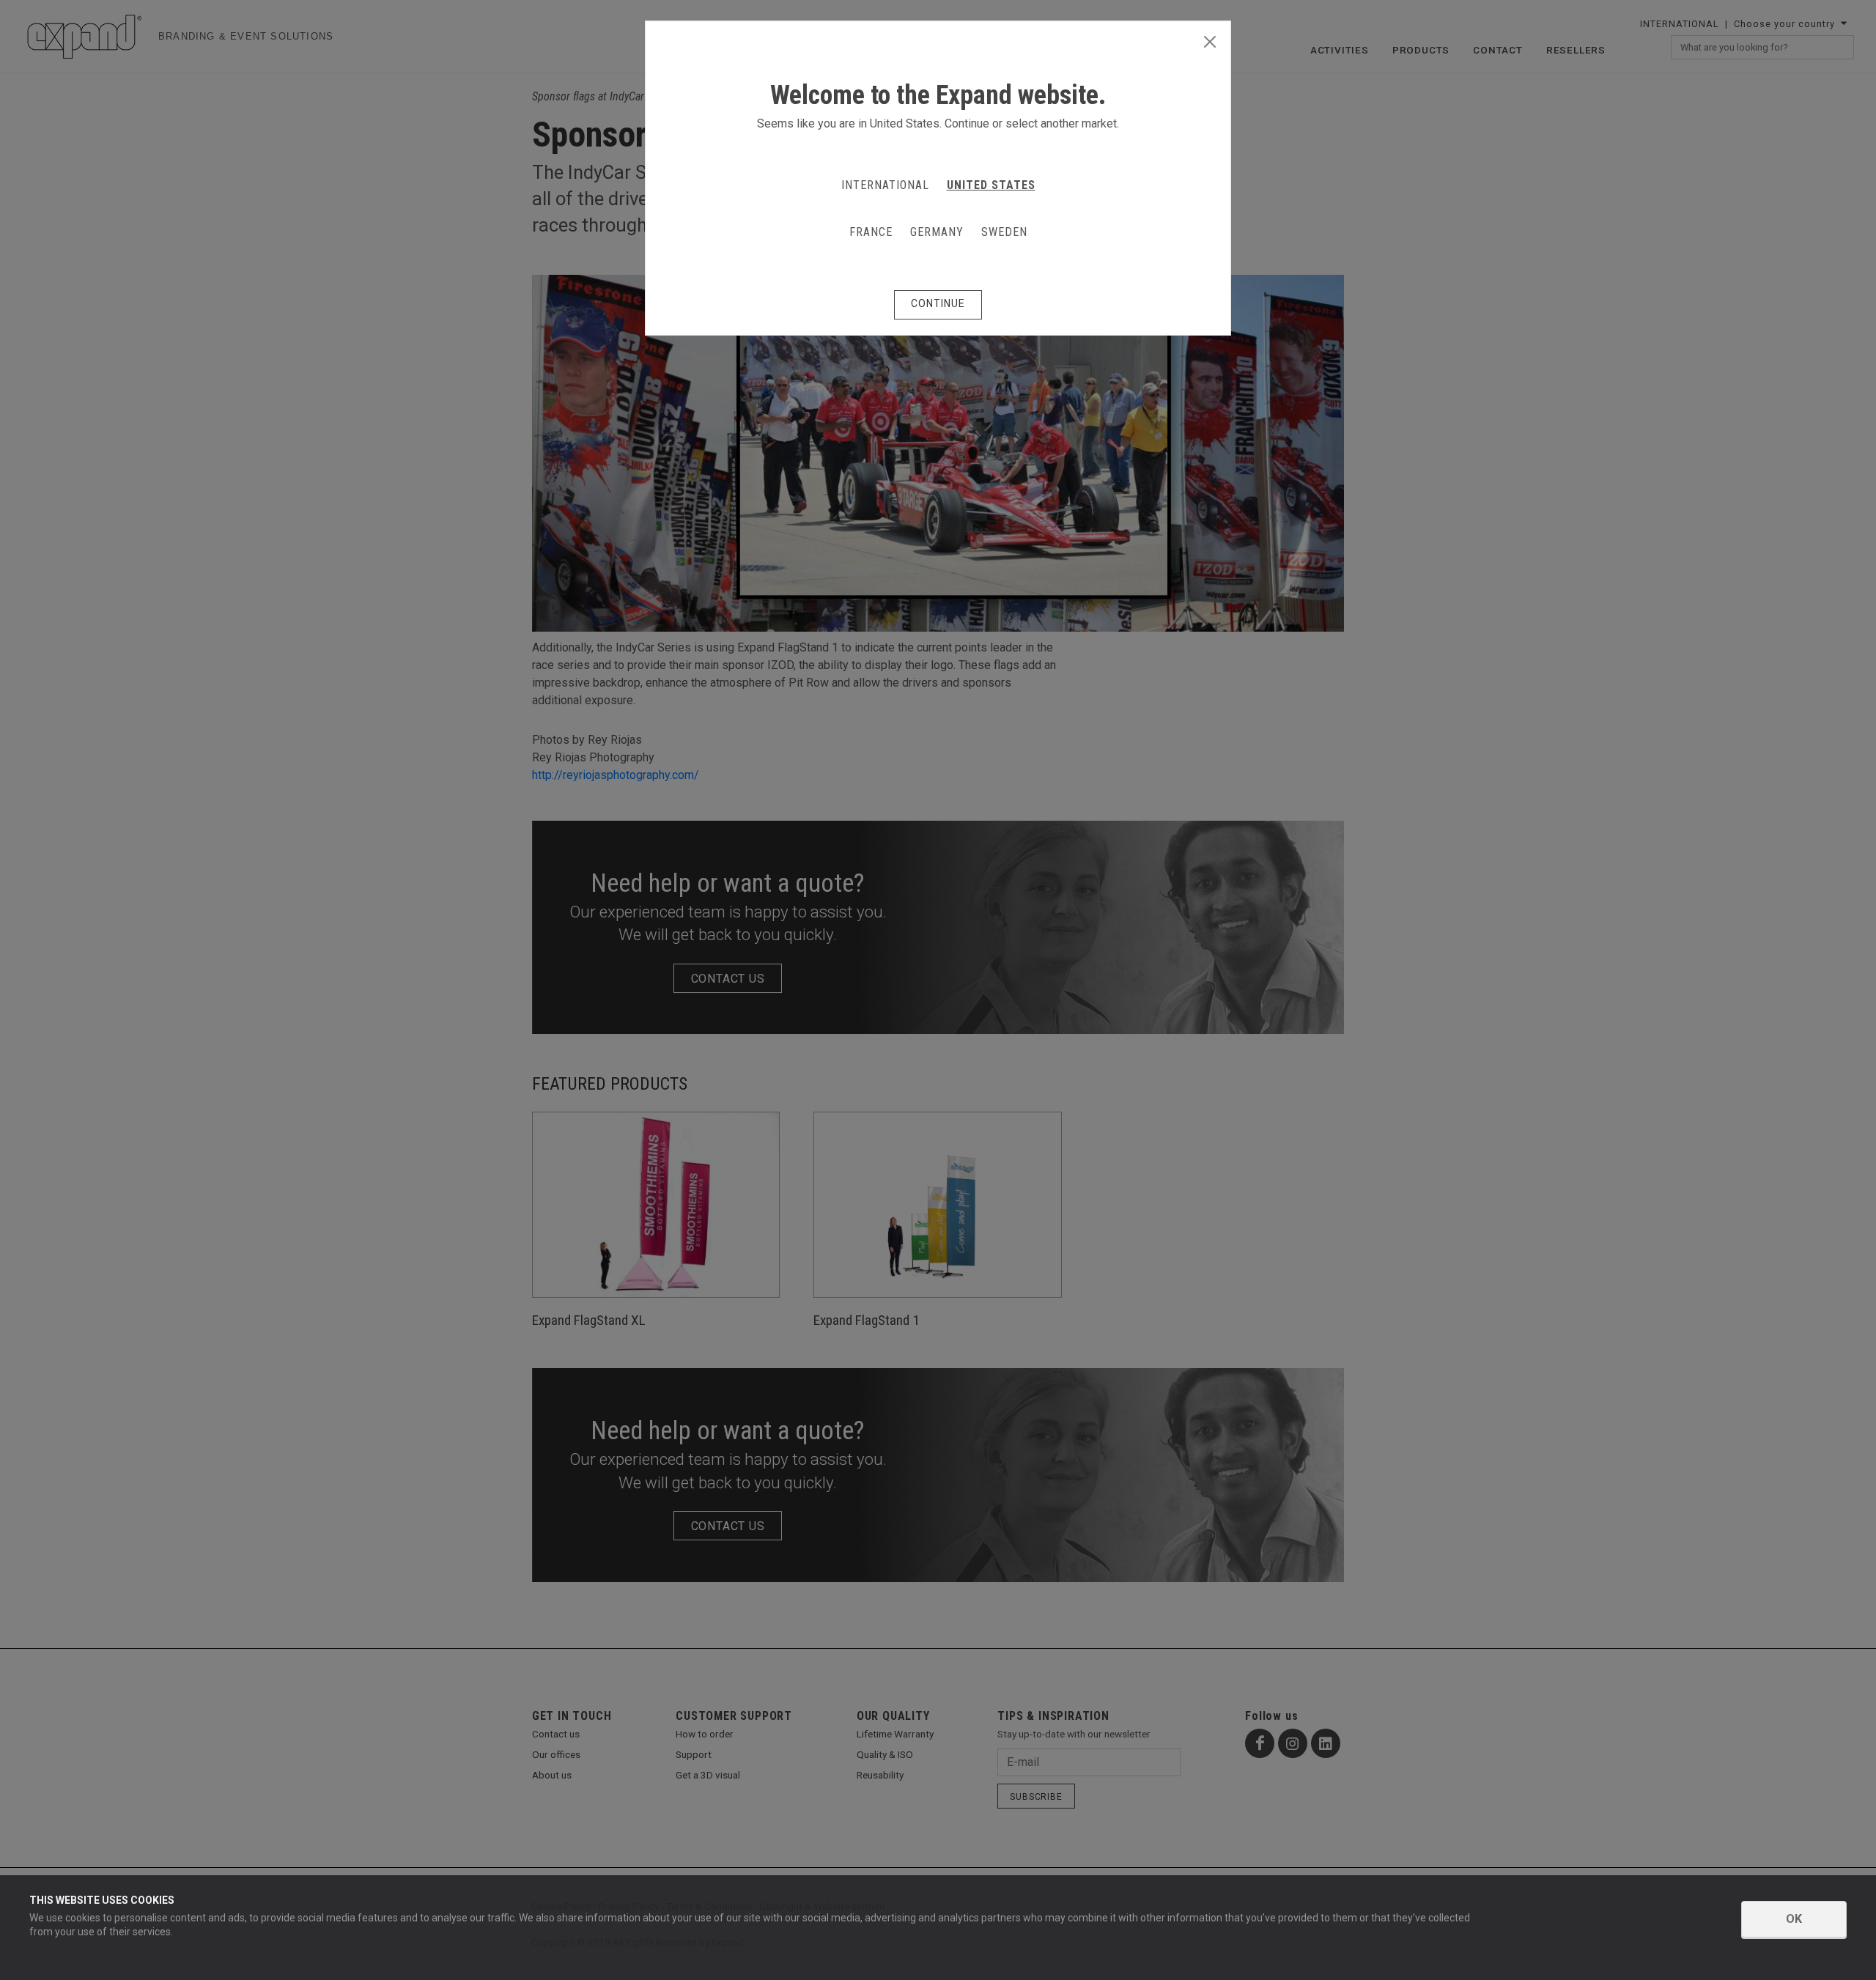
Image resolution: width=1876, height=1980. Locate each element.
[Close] (1210, 43)
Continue (938, 303)
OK (1794, 1919)
